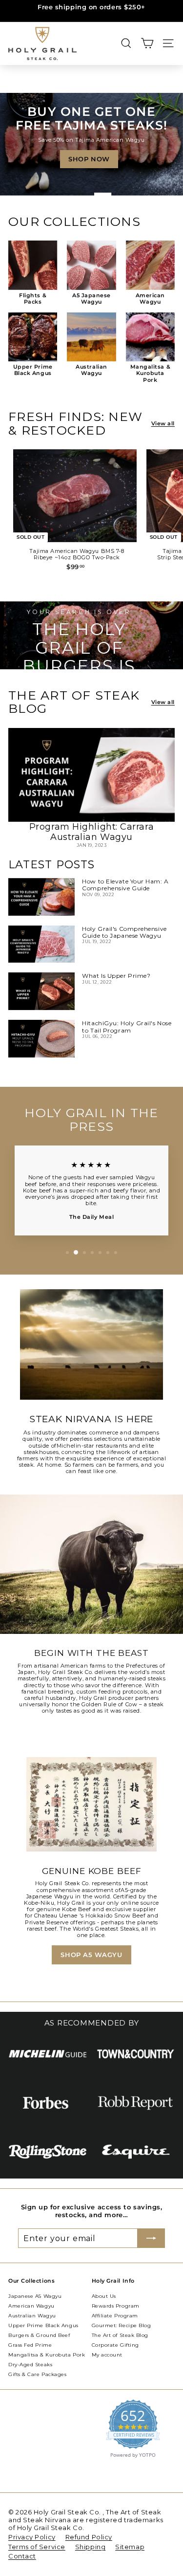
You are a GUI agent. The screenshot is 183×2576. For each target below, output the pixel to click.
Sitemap (130, 2547)
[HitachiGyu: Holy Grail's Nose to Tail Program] (41, 1039)
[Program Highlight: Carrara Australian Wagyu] (91, 775)
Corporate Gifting (115, 2345)
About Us (104, 2296)
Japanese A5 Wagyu (35, 2296)
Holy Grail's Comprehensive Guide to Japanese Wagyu (124, 932)
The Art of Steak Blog (120, 2335)
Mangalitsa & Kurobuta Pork (47, 2355)
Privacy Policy (32, 2537)
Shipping (90, 2547)
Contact (22, 2556)
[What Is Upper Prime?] (41, 991)
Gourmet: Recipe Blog (122, 2325)
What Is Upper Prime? (116, 976)
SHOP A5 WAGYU (91, 1955)
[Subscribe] (151, 2238)
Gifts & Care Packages (38, 2374)
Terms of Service (37, 2547)
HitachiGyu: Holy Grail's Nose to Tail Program (127, 1026)
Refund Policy (89, 2537)
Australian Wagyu (32, 2316)
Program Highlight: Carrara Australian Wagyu (91, 832)
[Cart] (147, 43)
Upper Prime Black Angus (43, 2325)
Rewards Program (116, 2306)
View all (163, 424)
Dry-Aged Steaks (30, 2365)
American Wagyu (31, 2306)
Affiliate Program (115, 2316)
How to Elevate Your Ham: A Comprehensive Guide (125, 885)
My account (107, 2355)
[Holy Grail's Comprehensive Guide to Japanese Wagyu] (41, 944)
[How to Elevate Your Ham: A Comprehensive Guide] (41, 897)
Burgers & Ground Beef (39, 2335)
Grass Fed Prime (30, 2345)
